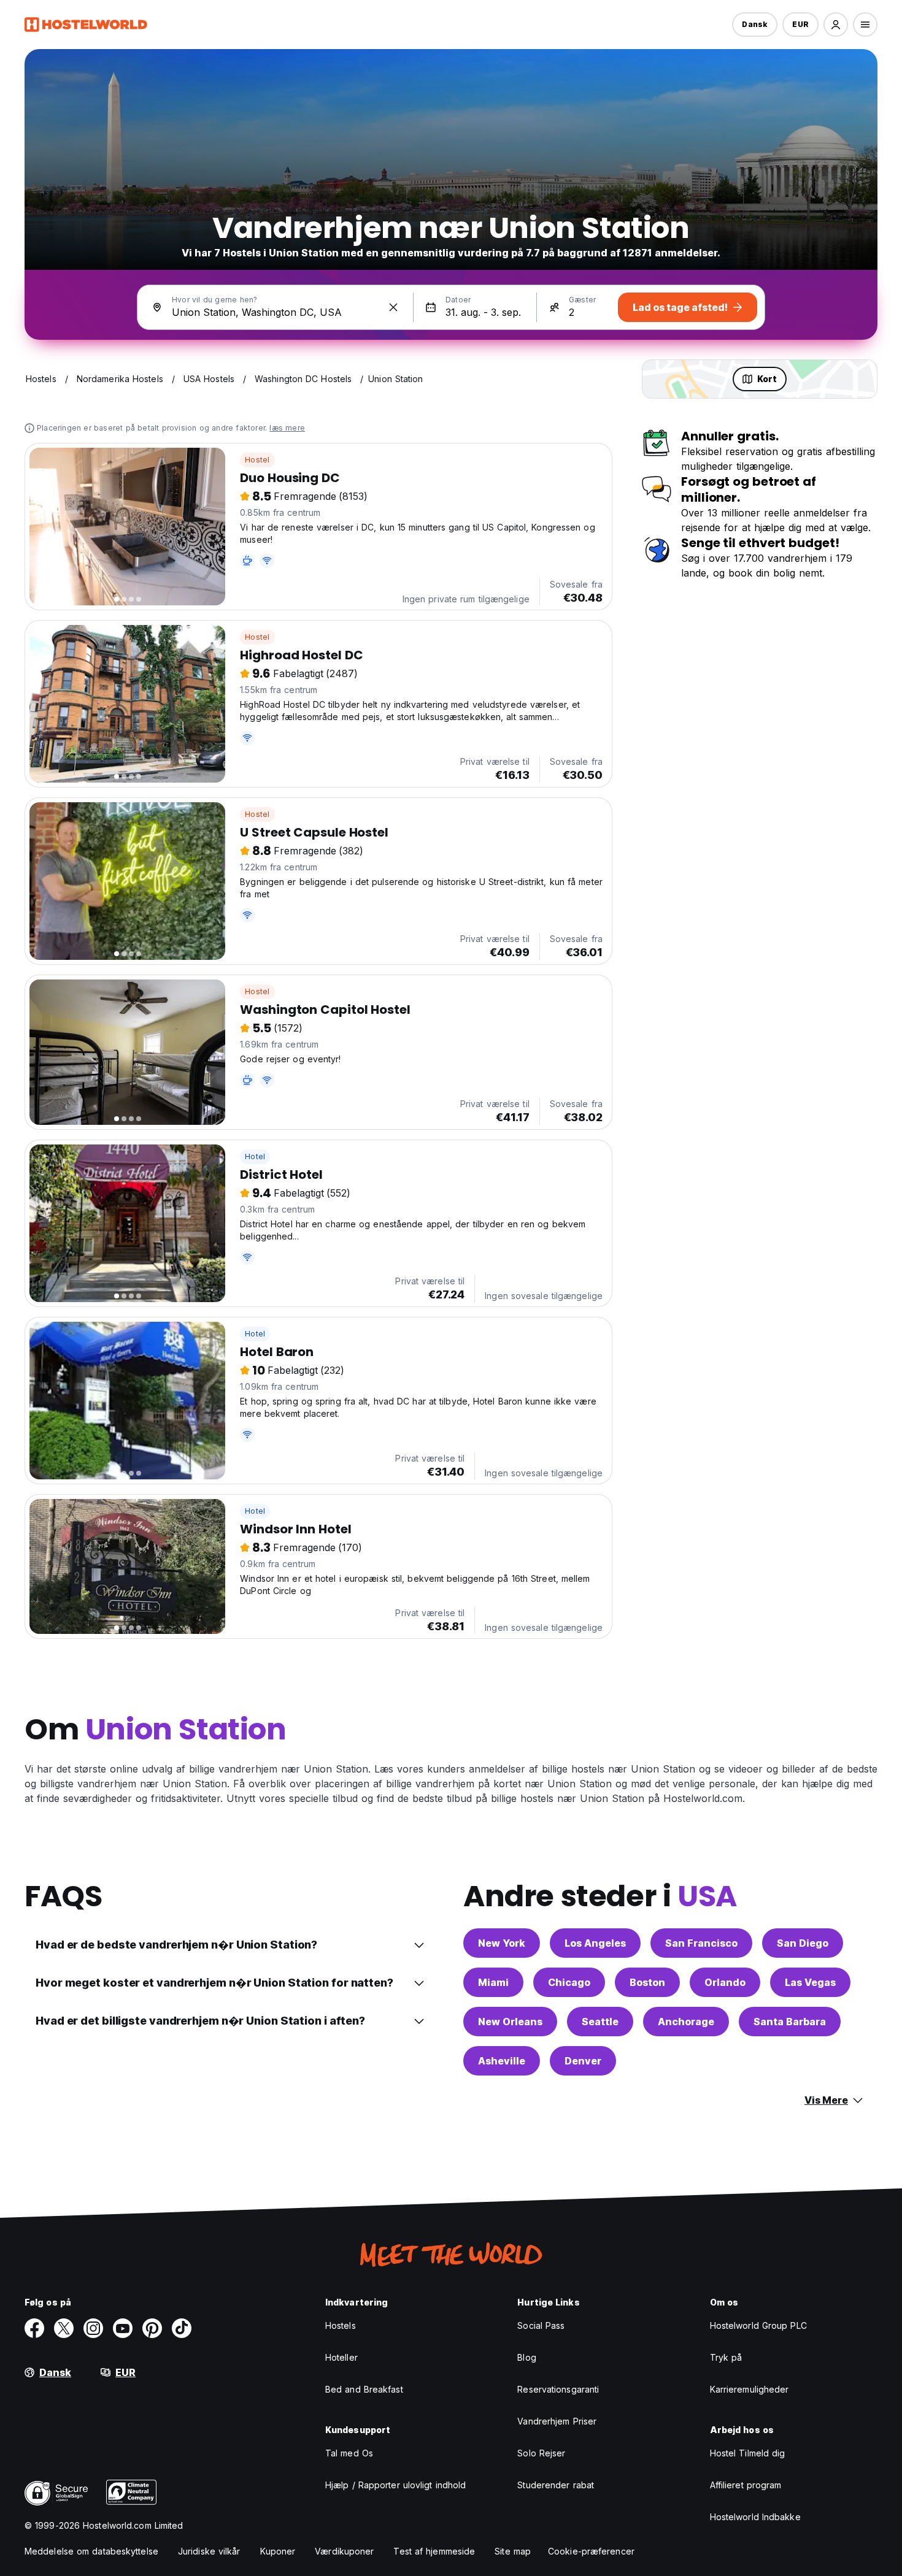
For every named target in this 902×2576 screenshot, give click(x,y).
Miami (493, 1982)
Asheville (502, 2061)
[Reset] (393, 307)
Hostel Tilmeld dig (748, 2453)
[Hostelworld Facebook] (34, 2328)
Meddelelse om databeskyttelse (91, 2551)
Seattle (600, 2022)
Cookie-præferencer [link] (591, 2551)
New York (502, 1943)
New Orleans (510, 2022)
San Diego (803, 1943)
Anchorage (686, 2022)
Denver (583, 2061)
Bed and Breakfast (364, 2389)
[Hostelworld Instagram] (93, 2328)
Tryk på (726, 2357)
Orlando (725, 1982)
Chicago (569, 1982)
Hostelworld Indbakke (755, 2517)
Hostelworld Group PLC (758, 2325)
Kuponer (278, 2551)
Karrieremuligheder (750, 2389)
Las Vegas (810, 1982)
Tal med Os (349, 2453)
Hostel (257, 460)
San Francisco (701, 1943)
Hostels (341, 2325)
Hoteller (341, 2357)
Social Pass (541, 2325)
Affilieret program (746, 2485)
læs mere (287, 428)
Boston (647, 1982)
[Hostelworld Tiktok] (182, 2328)
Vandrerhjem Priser (557, 2421)
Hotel (255, 1156)
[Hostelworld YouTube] (123, 2328)
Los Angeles (595, 1943)
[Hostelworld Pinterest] (152, 2328)
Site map (513, 2551)
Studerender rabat (556, 2485)
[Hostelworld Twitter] (64, 2328)
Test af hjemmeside (434, 2551)
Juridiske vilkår (209, 2551)
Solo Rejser (541, 2453)
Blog (526, 2357)
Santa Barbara (790, 2022)
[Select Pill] (836, 25)
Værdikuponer (344, 2551)
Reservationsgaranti (558, 2389)
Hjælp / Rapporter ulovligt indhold (395, 2485)
